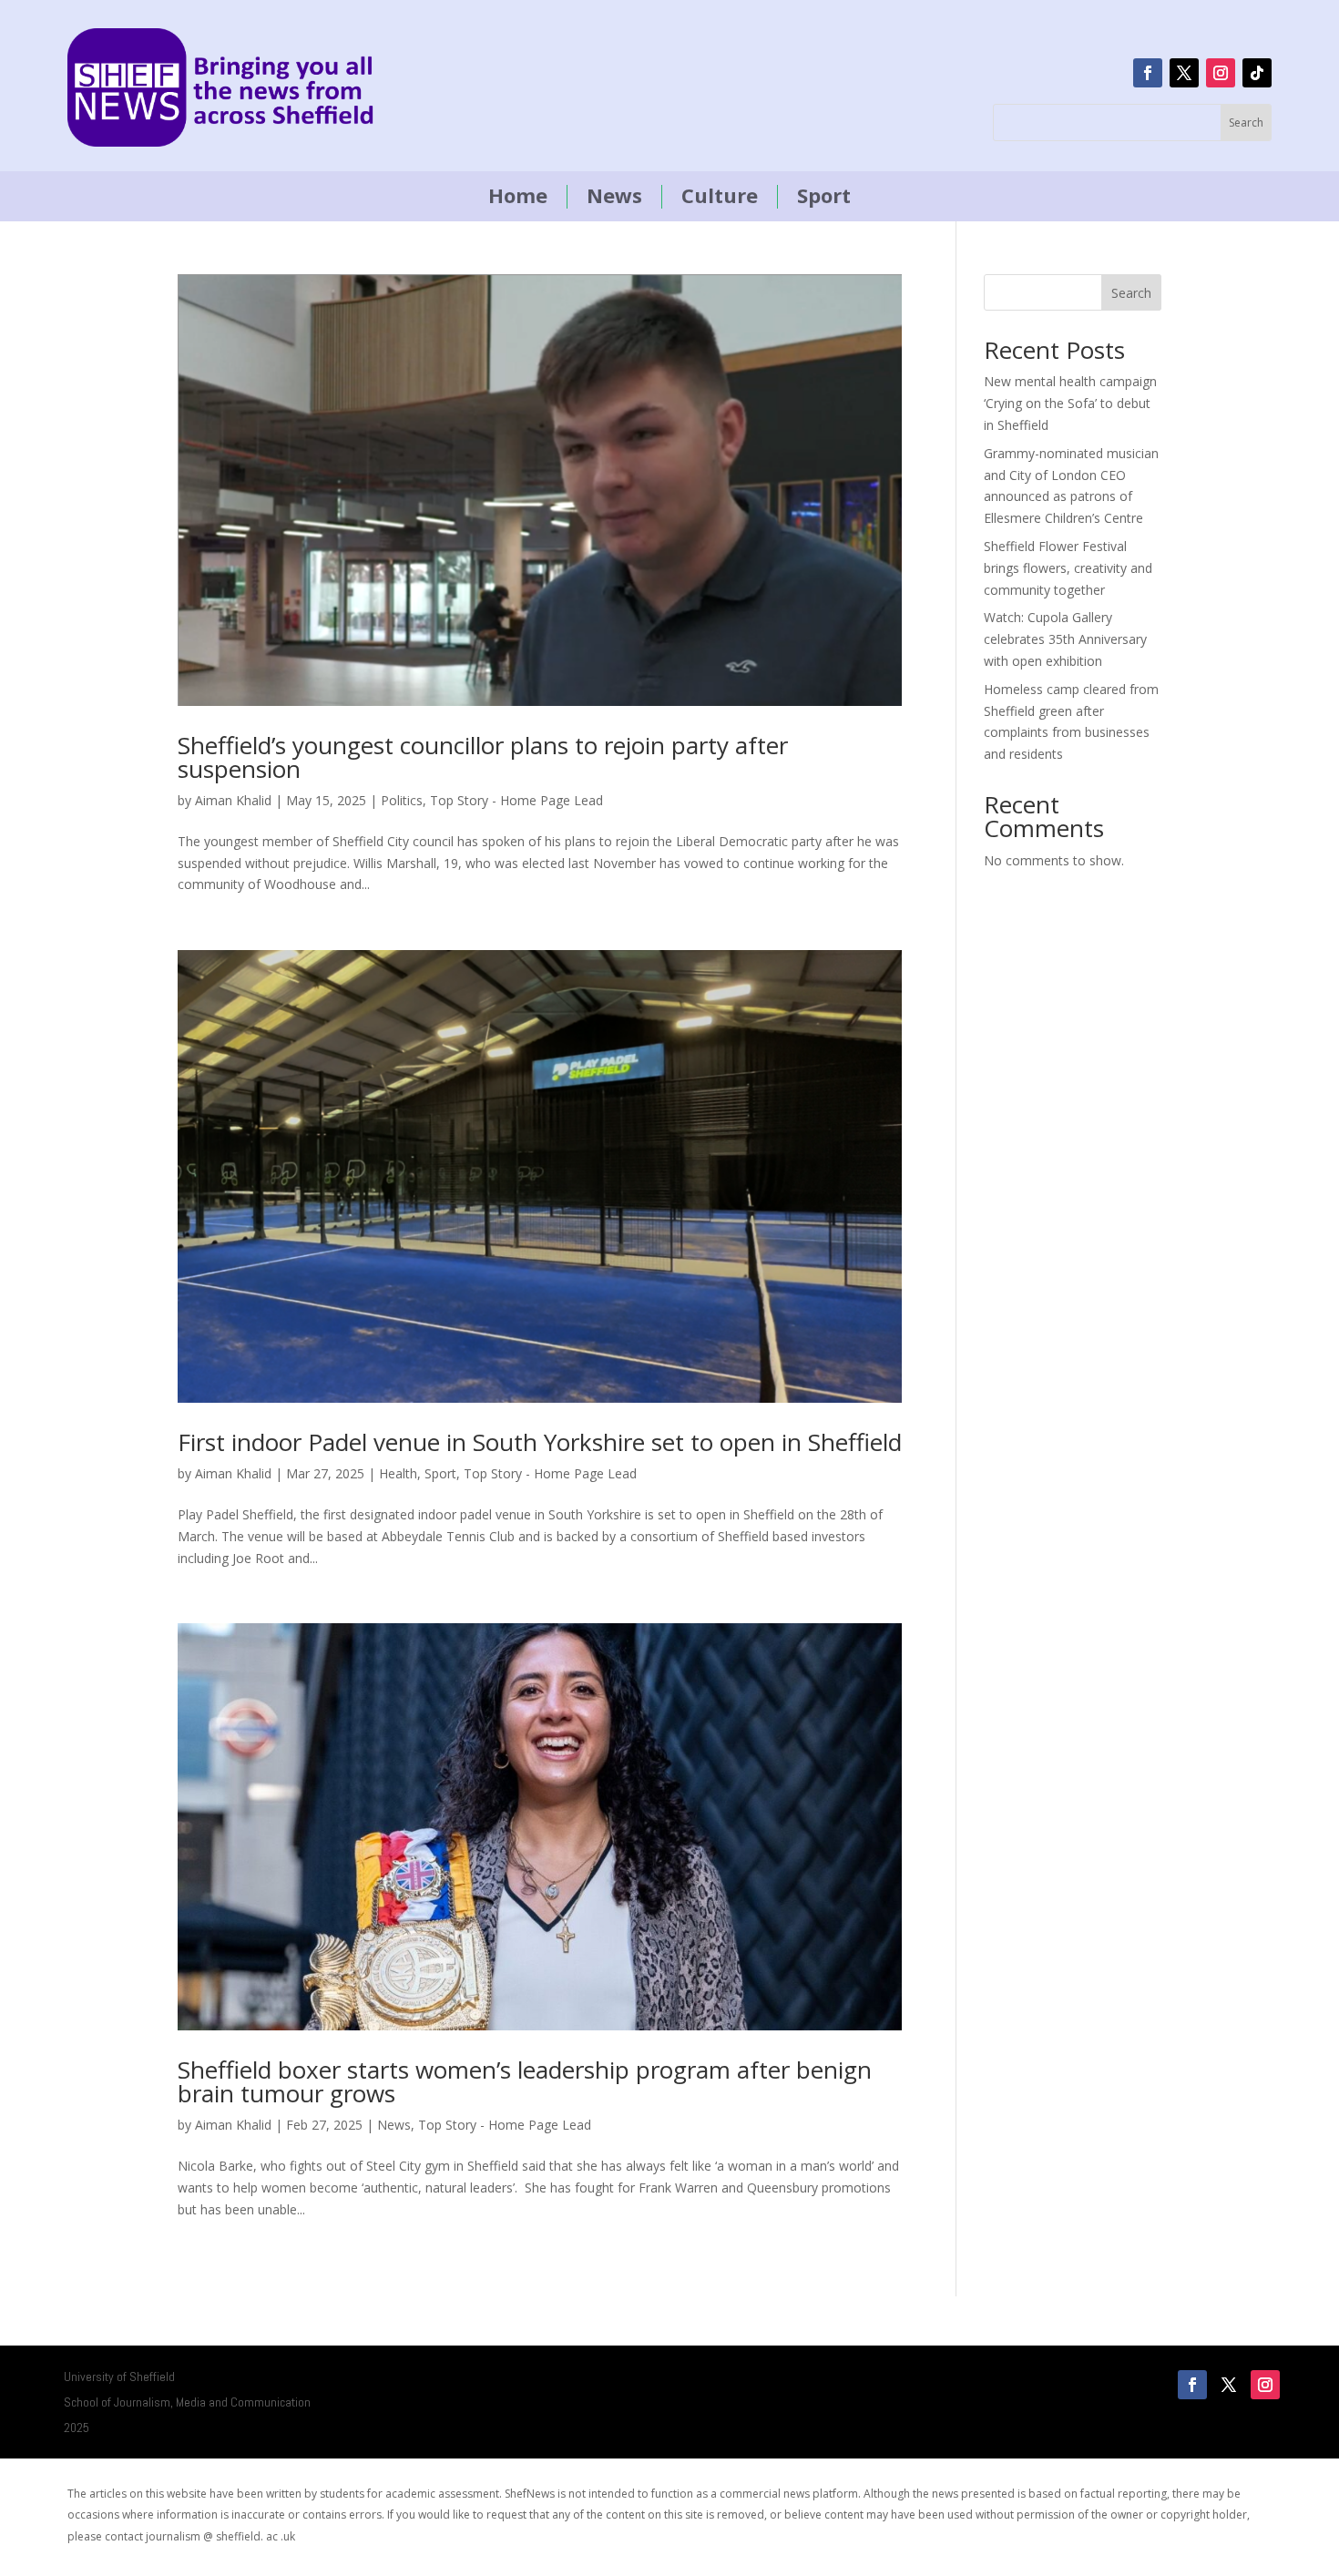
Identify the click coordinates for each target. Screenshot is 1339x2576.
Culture (720, 197)
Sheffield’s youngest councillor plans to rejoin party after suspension (483, 757)
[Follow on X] (1184, 73)
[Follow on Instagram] (1221, 73)
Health (398, 1473)
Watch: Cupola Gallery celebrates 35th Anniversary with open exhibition (1065, 639)
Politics (402, 800)
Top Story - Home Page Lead (516, 800)
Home (518, 197)
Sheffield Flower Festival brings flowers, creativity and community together (1068, 568)
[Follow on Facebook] (1148, 73)
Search (1131, 293)
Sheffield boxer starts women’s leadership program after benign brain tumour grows (525, 2081)
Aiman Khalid (233, 800)
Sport (824, 197)
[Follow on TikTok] (1257, 73)
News (614, 197)
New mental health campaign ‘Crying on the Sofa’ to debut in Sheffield (1070, 403)
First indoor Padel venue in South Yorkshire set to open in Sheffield (540, 1442)
